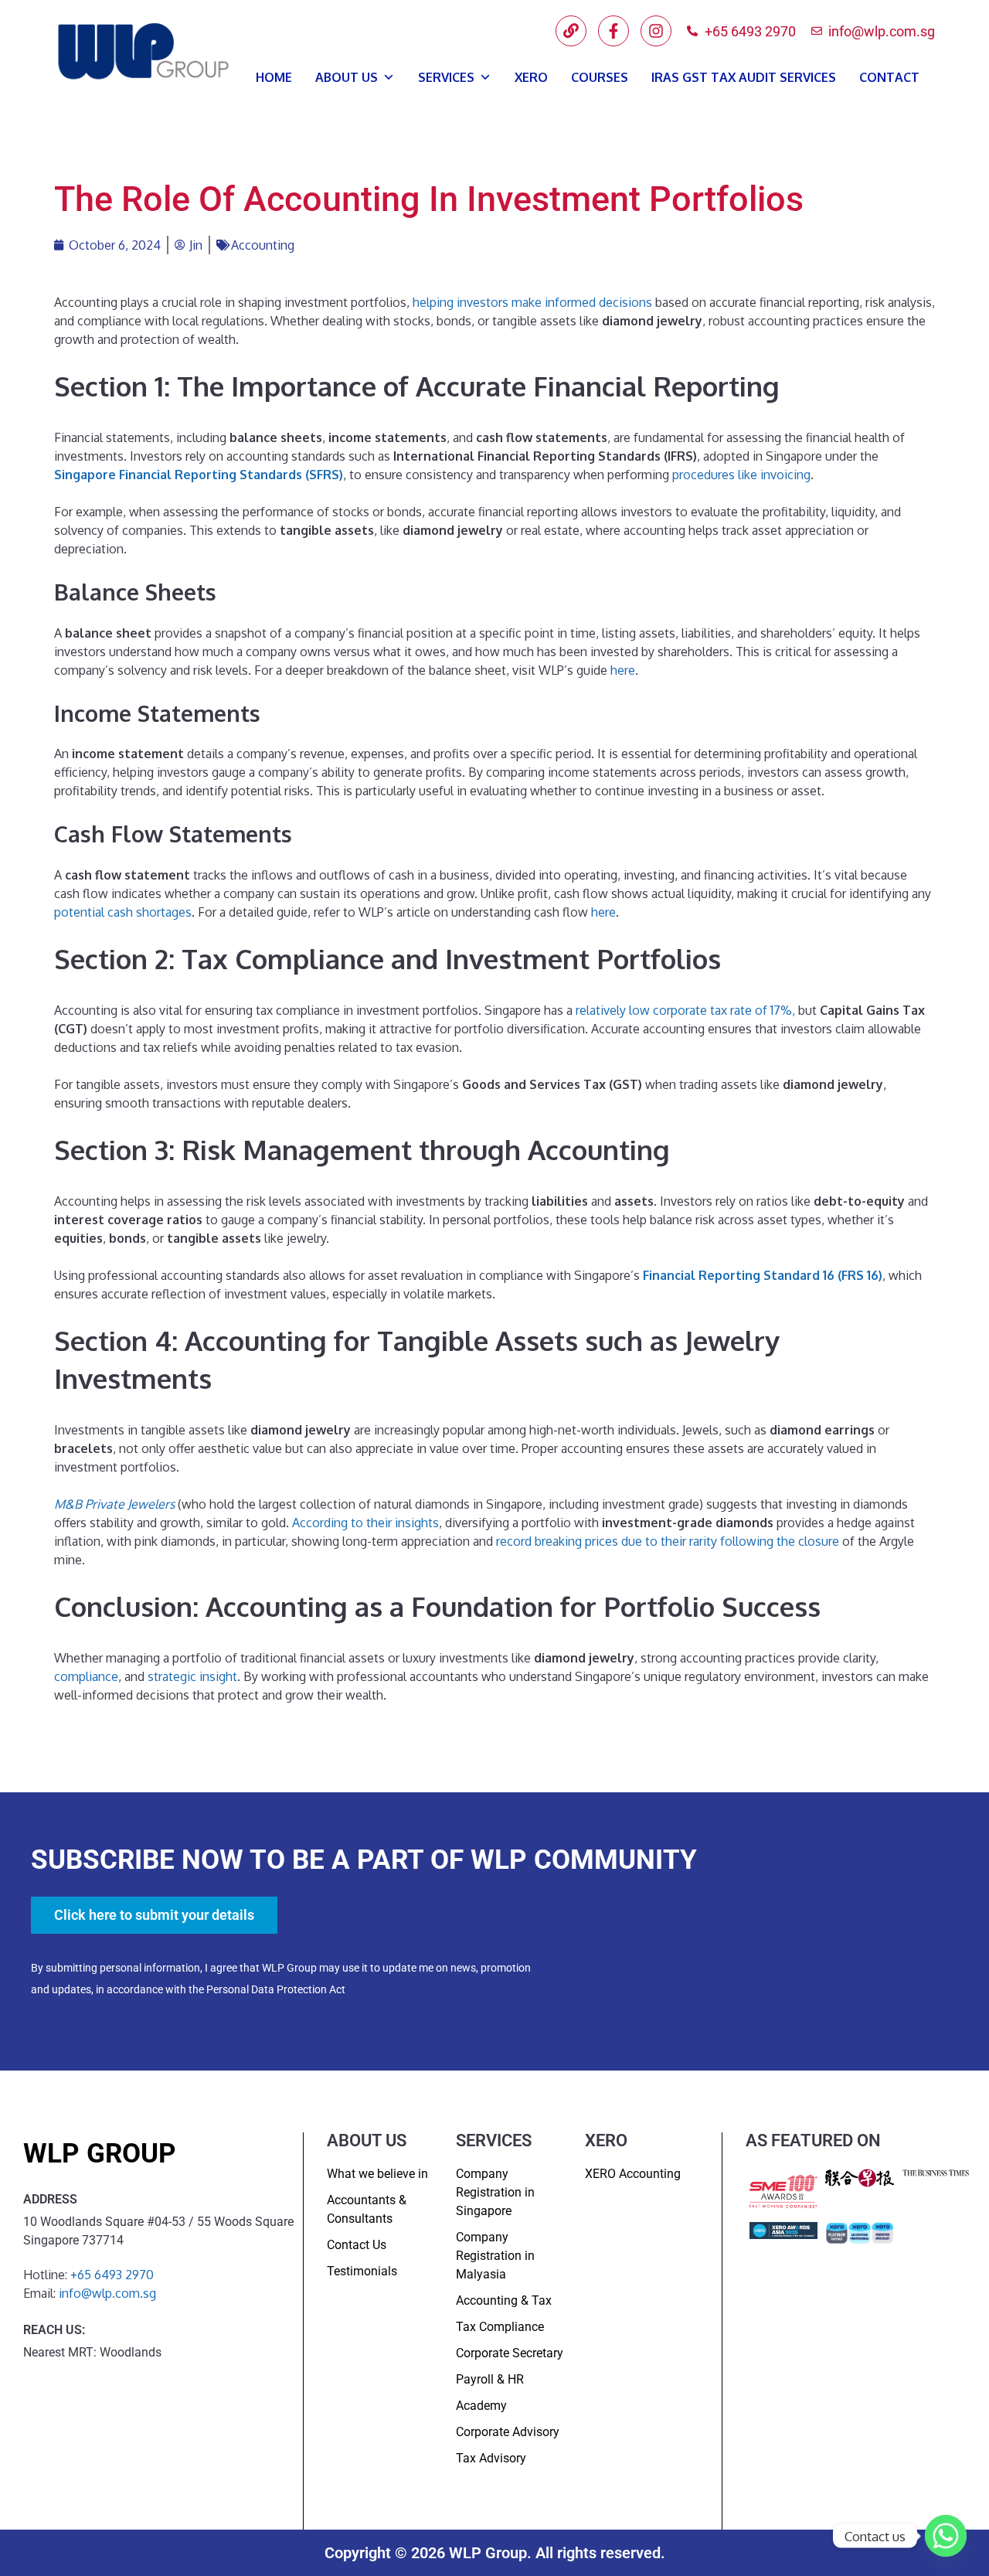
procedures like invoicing (741, 475)
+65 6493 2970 (112, 2275)
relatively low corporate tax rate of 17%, (685, 1010)
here (623, 670)
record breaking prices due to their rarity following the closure (668, 1541)
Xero (531, 77)
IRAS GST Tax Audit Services (744, 77)
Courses (600, 77)
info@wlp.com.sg (107, 2293)
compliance (86, 1676)
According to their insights (365, 1523)
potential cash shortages (123, 912)
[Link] (571, 31)
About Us (347, 77)
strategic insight (192, 1676)
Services (446, 77)
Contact (889, 77)
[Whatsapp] (946, 2536)
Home (274, 77)
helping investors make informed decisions (532, 302)
